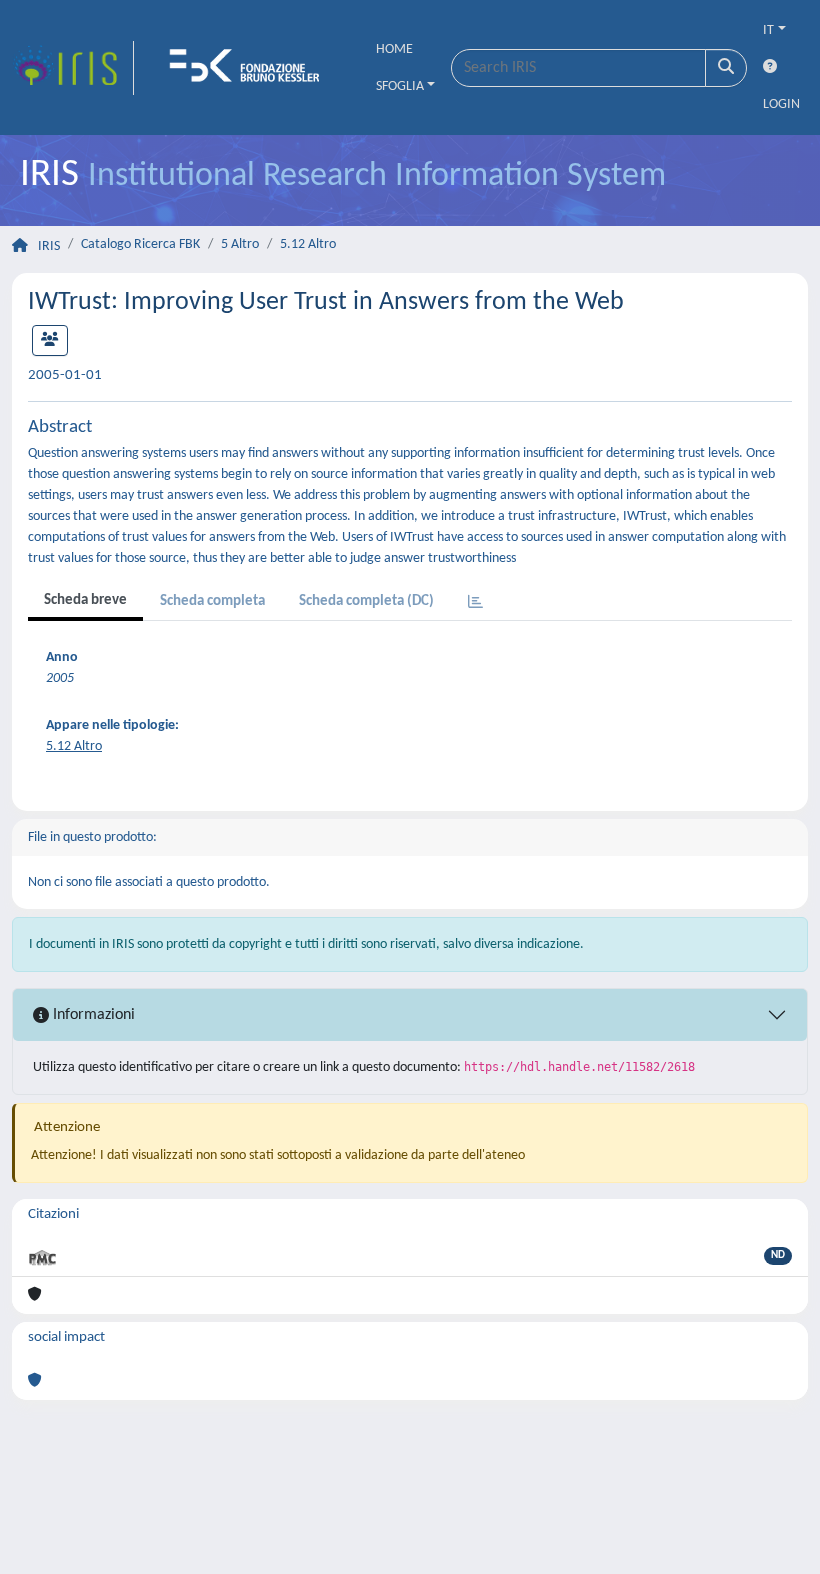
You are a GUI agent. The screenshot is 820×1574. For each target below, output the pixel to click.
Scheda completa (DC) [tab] (366, 601)
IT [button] (768, 30)
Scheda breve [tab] (85, 600)
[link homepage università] (251, 68)
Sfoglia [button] (400, 86)
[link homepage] (73, 68)
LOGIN (781, 104)
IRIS (49, 246)
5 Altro (240, 244)
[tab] (475, 603)
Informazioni (92, 1015)
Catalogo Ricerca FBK (140, 244)
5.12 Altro (308, 244)
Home (394, 49)
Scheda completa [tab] (212, 601)
